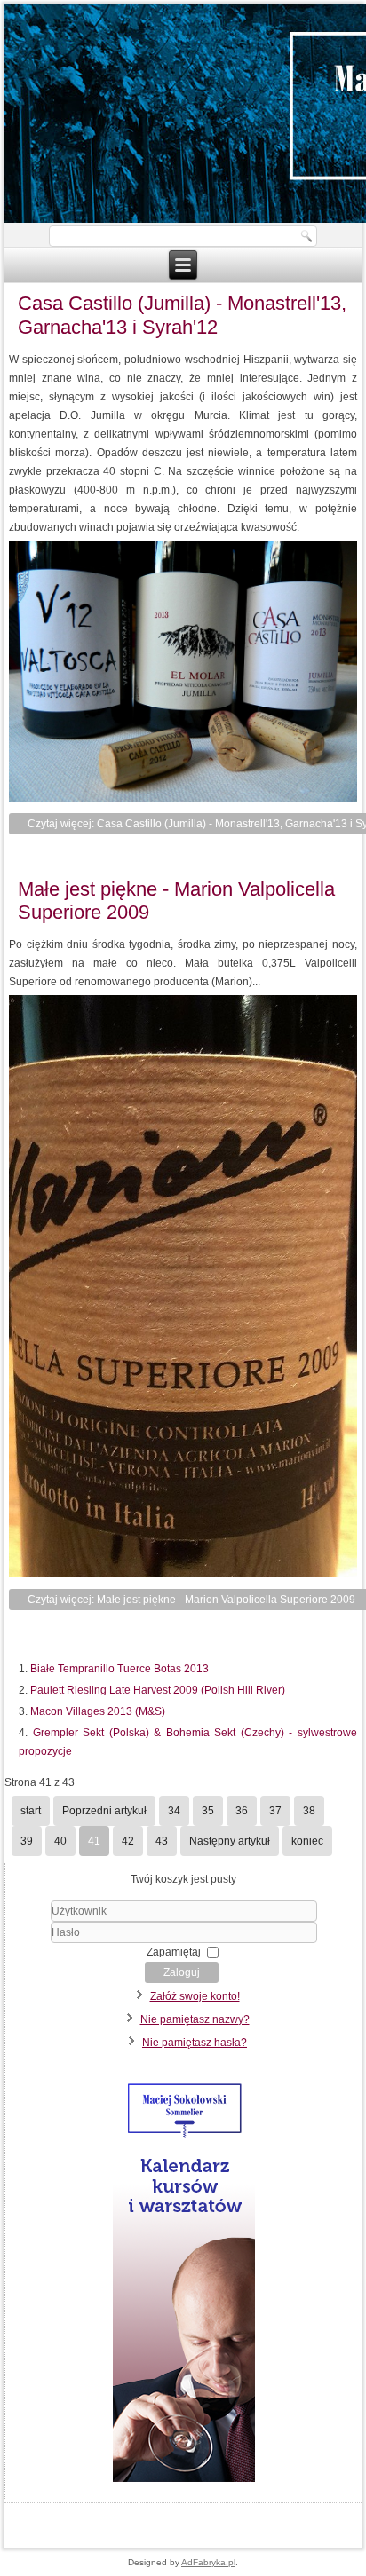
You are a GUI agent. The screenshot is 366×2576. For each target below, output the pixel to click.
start (31, 1811)
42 (128, 1841)
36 (242, 1811)
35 (208, 1811)
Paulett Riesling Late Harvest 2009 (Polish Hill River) (158, 1690)
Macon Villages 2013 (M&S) (98, 1711)
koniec (307, 1841)
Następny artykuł (230, 1841)
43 (162, 1841)
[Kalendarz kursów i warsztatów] (184, 2482)
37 (275, 1811)
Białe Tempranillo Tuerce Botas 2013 (119, 1669)
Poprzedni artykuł (104, 1811)
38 (309, 1811)
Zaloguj (182, 1972)
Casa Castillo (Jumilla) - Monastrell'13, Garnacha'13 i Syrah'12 (182, 315)
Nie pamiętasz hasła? (195, 2043)
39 (27, 1841)
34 (174, 1811)
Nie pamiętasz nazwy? (195, 2019)
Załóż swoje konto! (195, 1996)
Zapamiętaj (174, 1952)
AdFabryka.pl (208, 2562)
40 (60, 1841)
